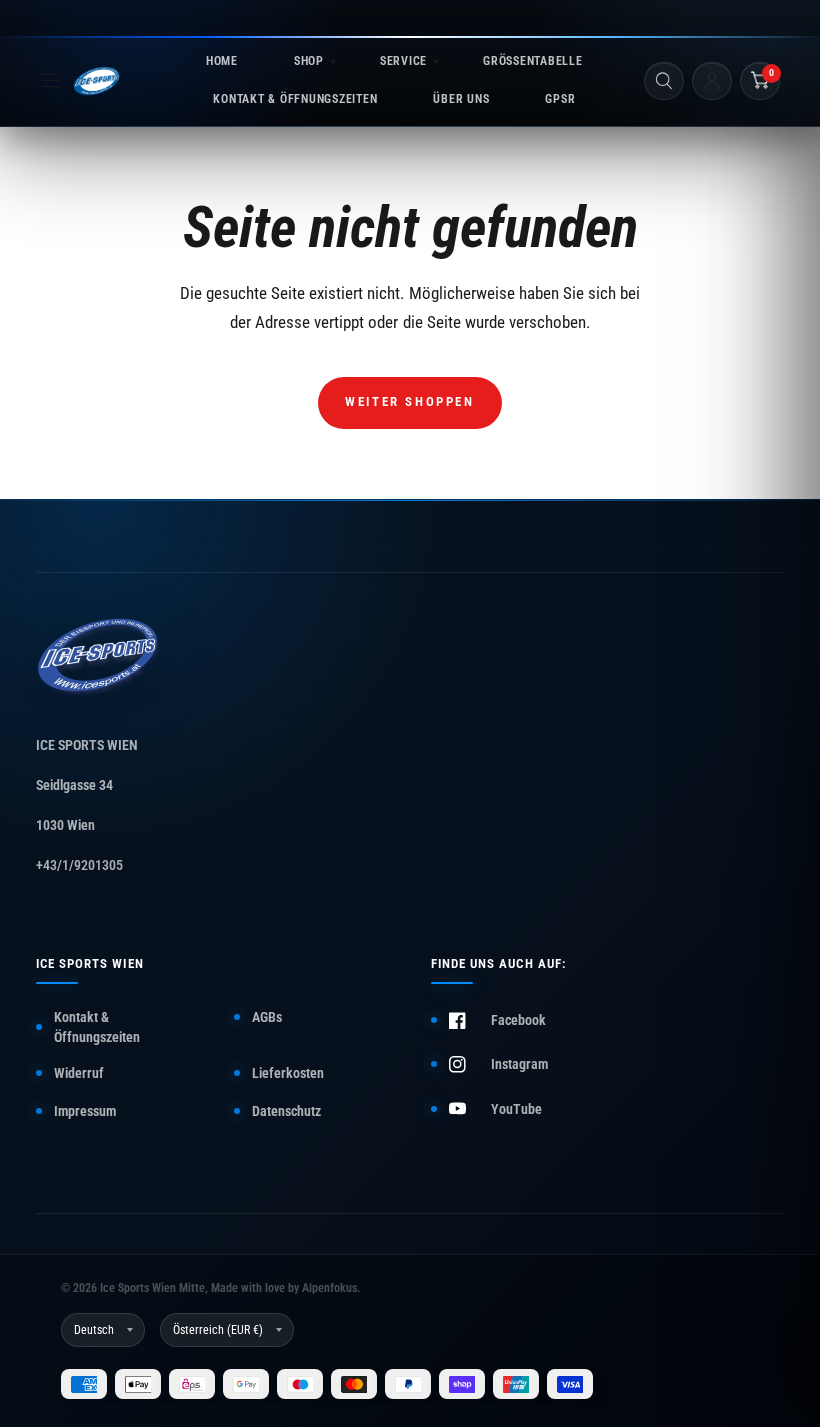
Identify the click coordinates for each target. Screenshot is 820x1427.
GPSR (560, 99)
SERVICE (403, 61)
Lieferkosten (288, 1073)
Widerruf (79, 1073)
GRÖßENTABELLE (532, 61)
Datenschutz (286, 1111)
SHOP (309, 61)
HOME (222, 61)
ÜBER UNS (461, 99)
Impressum (85, 1111)
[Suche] (664, 81)
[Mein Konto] (712, 81)
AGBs (267, 1017)
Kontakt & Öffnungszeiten (97, 1027)
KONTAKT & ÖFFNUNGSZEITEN (295, 99)
